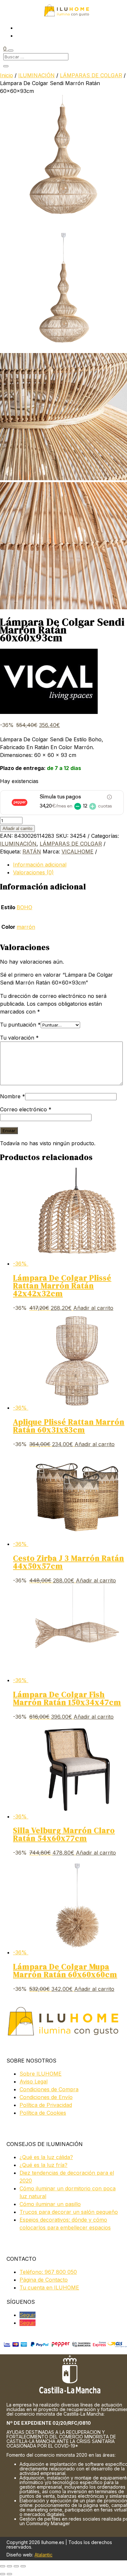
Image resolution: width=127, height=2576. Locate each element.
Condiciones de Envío (46, 2097)
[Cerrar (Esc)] (23, 2566)
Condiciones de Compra (49, 2089)
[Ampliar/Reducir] (3, 2566)
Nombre (13, 1096)
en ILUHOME (49, 2287)
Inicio (7, 75)
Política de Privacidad (46, 2105)
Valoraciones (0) (33, 872)
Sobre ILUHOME (41, 2074)
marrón (26, 927)
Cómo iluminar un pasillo (50, 2204)
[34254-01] (63, 349)
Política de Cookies (43, 2113)
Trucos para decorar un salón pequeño (69, 2212)
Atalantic (43, 2555)
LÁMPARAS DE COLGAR (91, 75)
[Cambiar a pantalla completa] (9, 2566)
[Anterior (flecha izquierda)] (3, 2574)
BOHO (24, 907)
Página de (44, 2280)
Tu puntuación (20, 1025)
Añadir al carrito (17, 829)
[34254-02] (63, 478)
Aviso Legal (34, 2081)
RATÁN (32, 851)
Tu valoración (19, 1038)
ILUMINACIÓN (36, 75)
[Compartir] (16, 2566)
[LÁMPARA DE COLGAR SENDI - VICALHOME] (63, 220)
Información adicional (40, 865)
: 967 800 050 (48, 2272)
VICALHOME (78, 851)
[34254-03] (63, 607)
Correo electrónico (26, 1109)
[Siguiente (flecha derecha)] (9, 2574)
